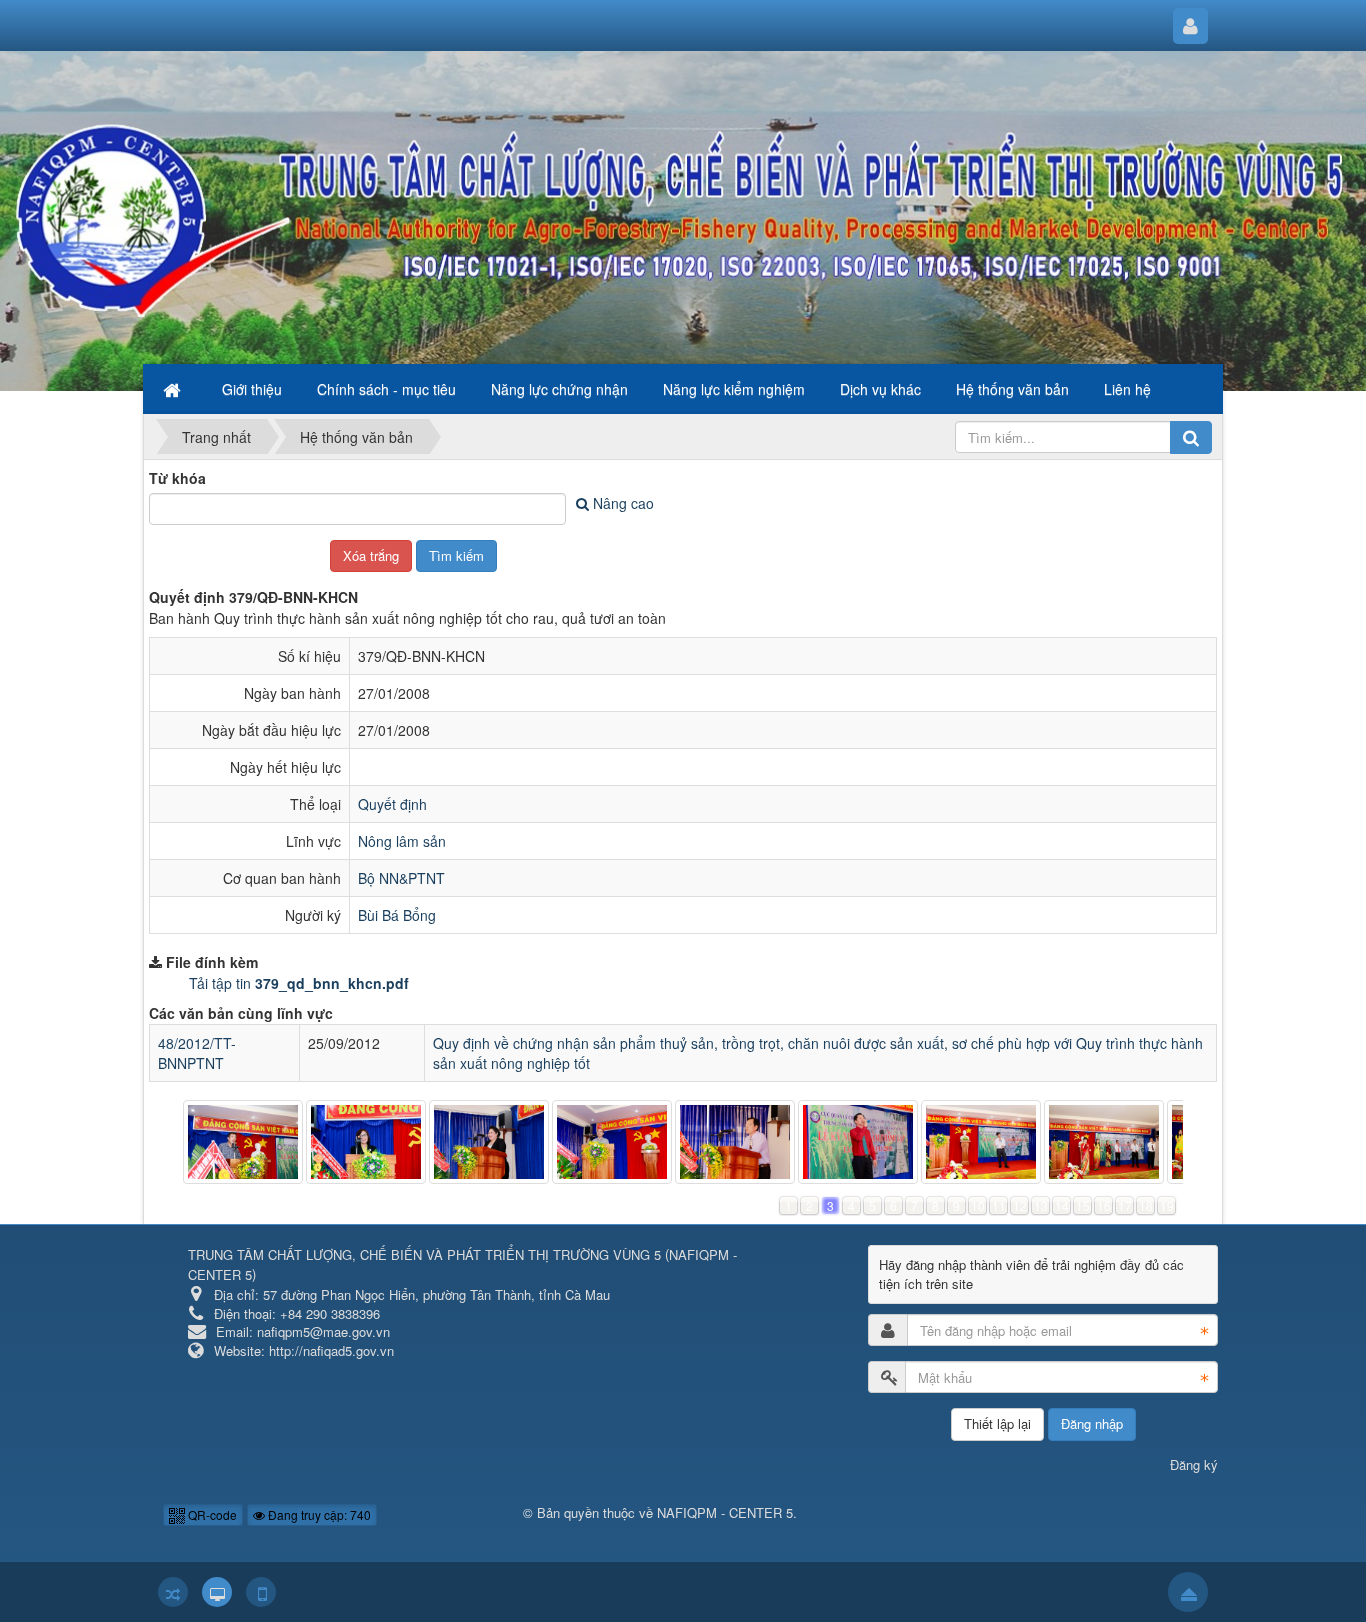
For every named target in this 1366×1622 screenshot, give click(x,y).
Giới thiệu (252, 389)
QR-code (211, 1514)
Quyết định (392, 804)
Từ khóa (177, 478)
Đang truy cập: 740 (318, 1514)
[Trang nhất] (174, 389)
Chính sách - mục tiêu (386, 389)
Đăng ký (1194, 1464)
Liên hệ (1127, 389)
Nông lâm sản (402, 841)
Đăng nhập (1092, 1423)
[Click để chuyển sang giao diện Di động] (261, 1592)
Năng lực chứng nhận (559, 389)
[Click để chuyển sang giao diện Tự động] (173, 1592)
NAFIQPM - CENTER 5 (725, 1512)
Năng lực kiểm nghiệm (734, 389)
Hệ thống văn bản (1012, 389)
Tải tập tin (299, 983)
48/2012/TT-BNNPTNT (197, 1053)
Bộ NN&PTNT (401, 878)
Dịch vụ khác (880, 389)
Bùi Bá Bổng (397, 915)
